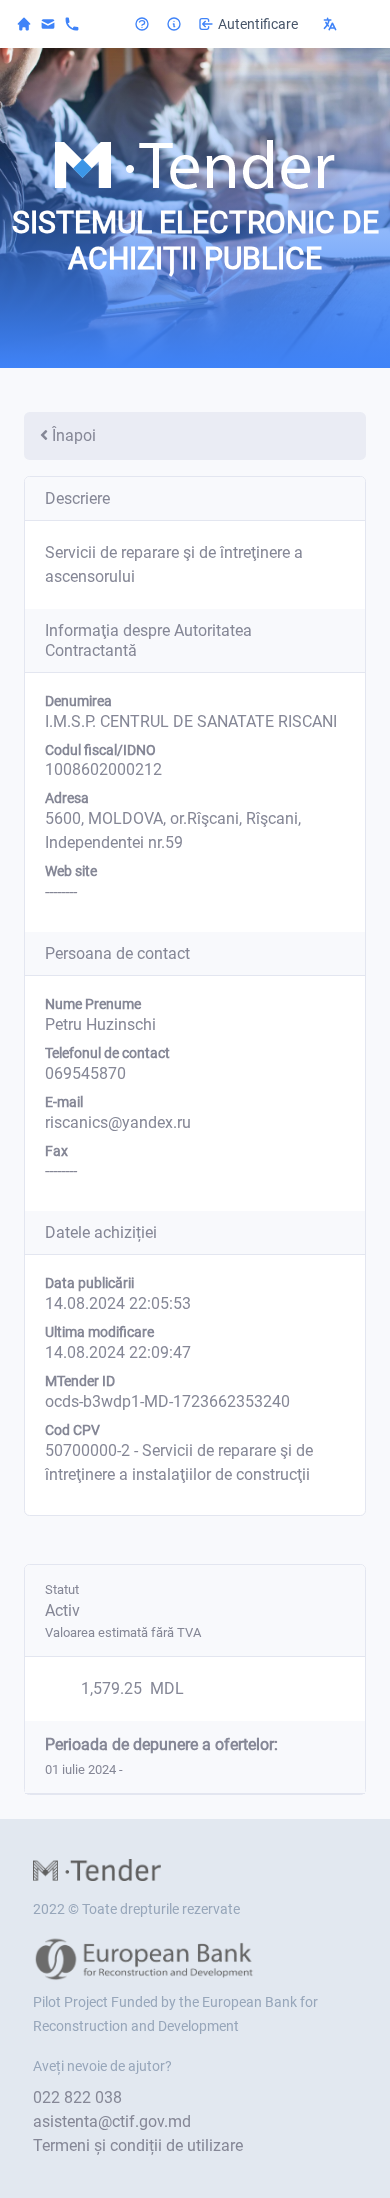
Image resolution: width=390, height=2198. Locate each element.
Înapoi (74, 435)
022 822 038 (77, 2097)
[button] (344, 24)
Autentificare (258, 24)
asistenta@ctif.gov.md (112, 2121)
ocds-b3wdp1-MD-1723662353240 (167, 1401)
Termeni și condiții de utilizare (138, 2145)
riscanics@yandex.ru (118, 1122)
